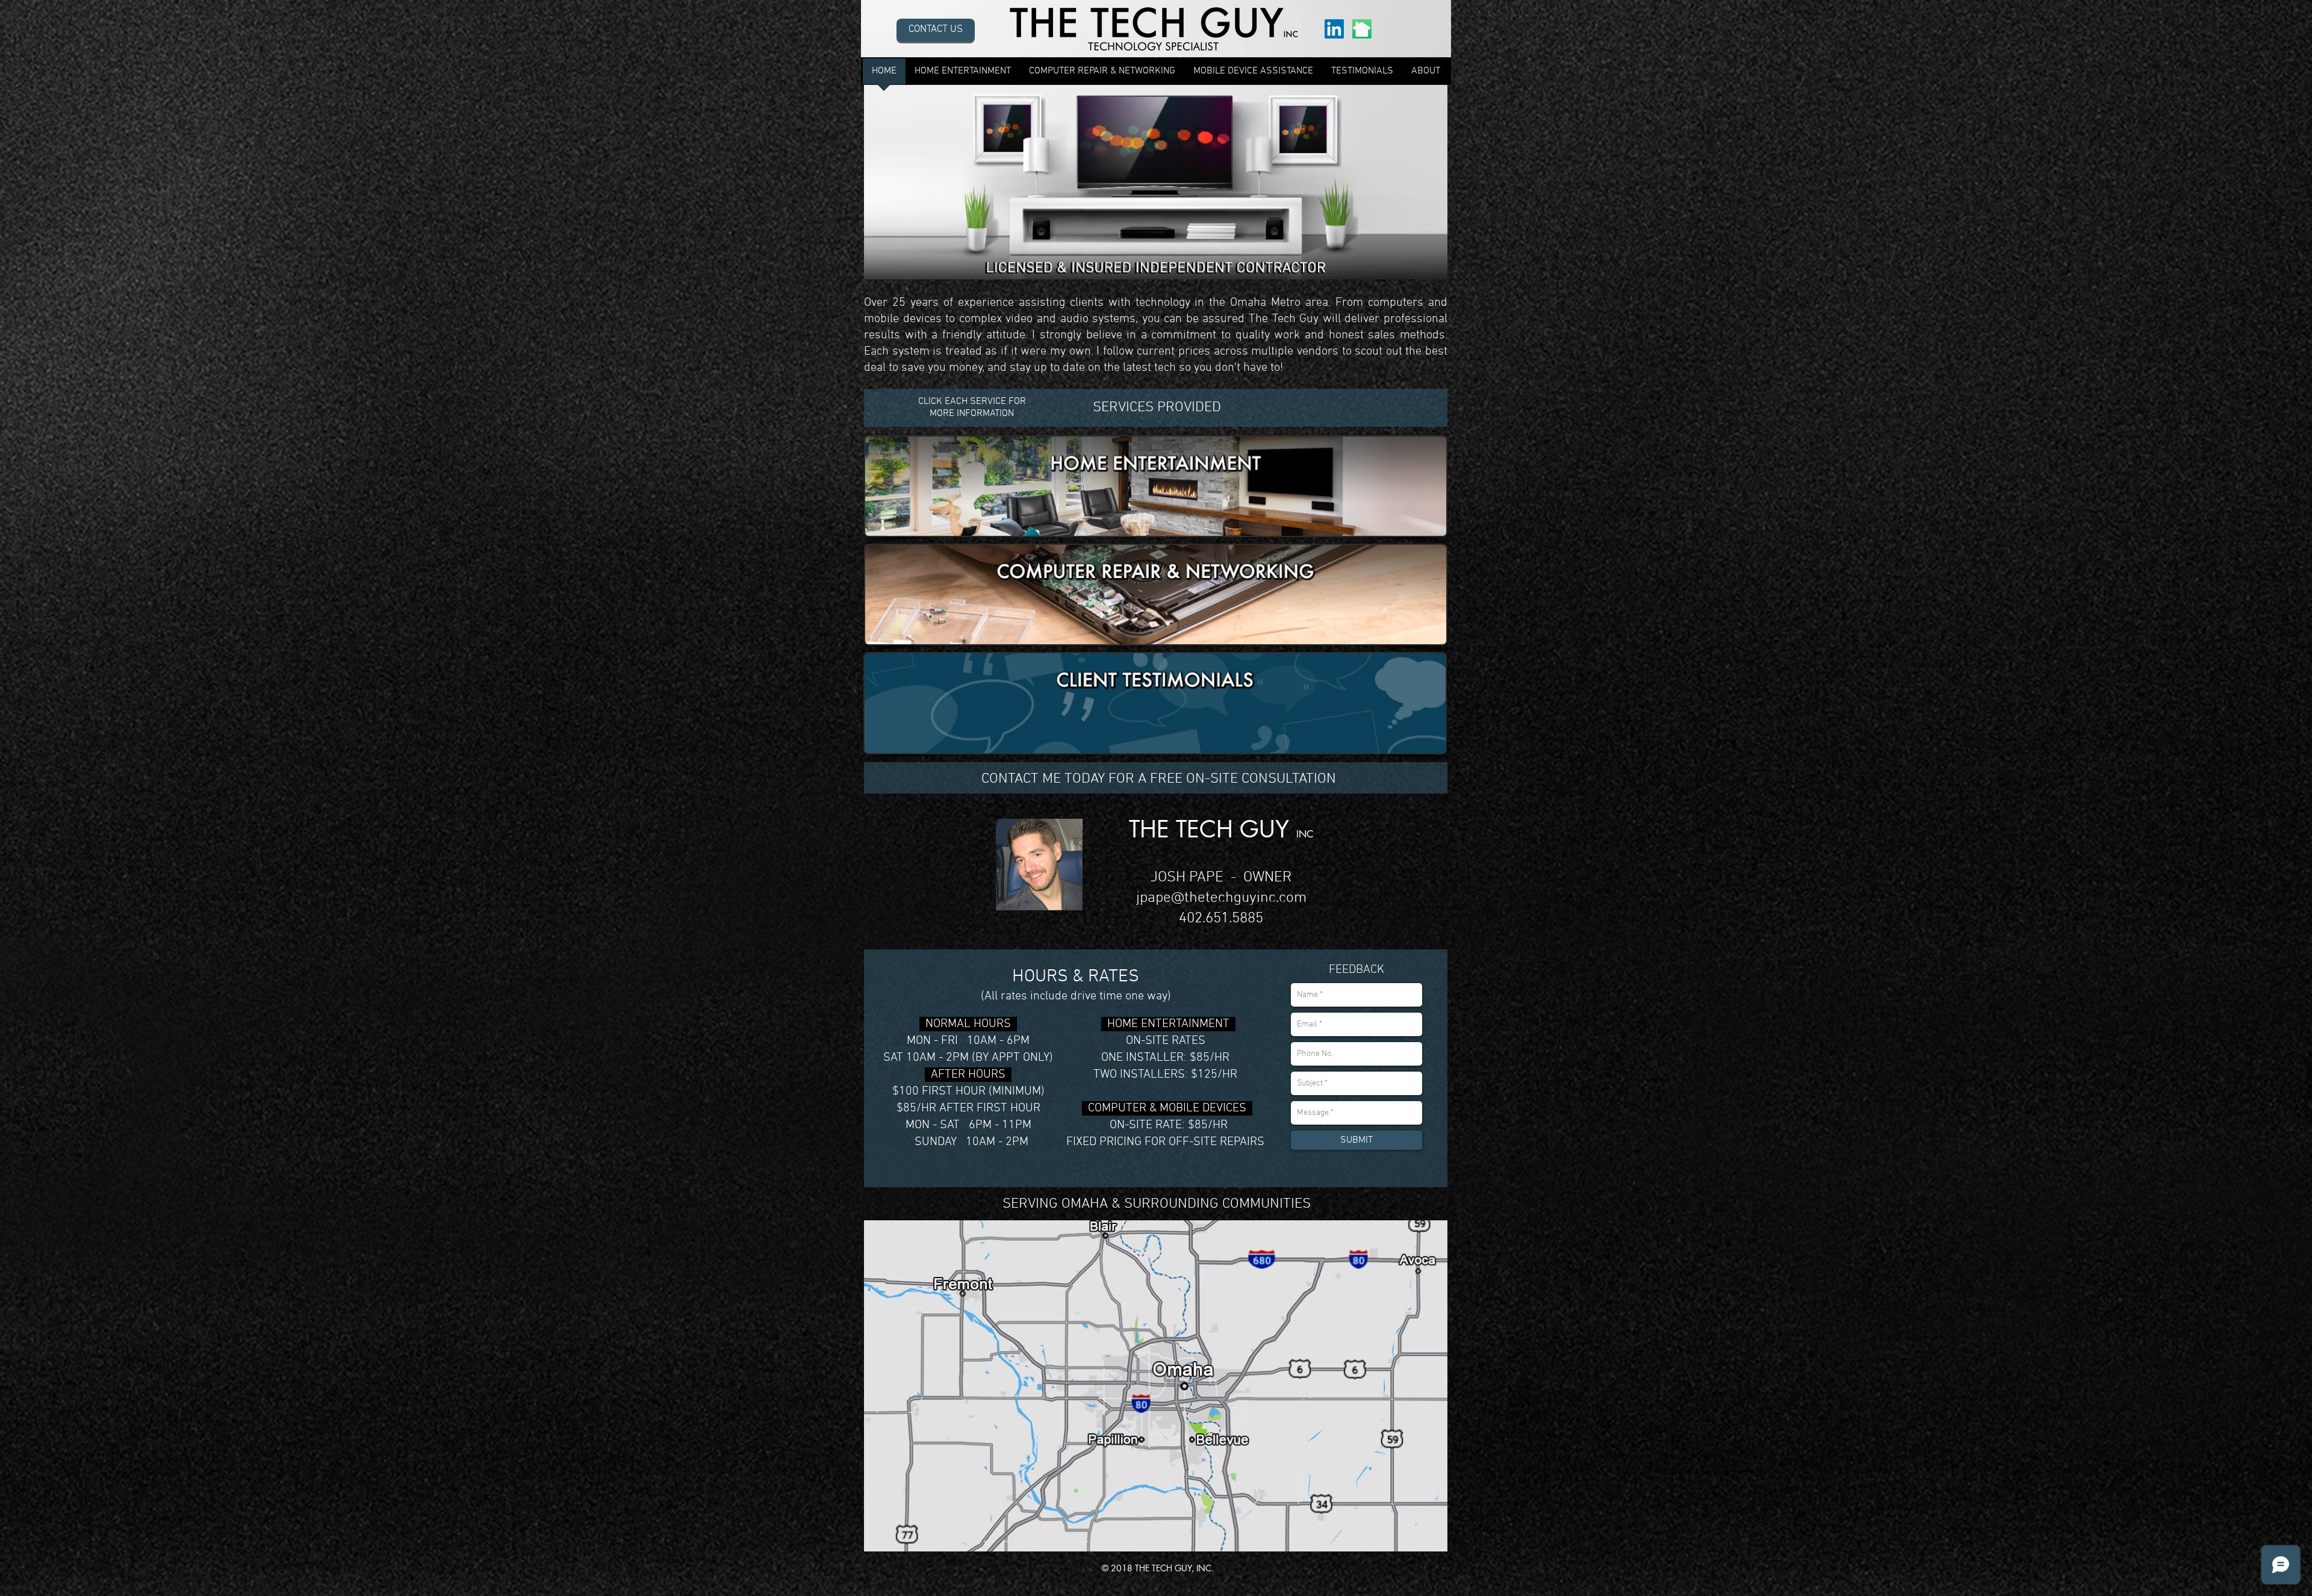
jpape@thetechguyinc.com (1221, 898)
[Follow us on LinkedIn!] (1334, 29)
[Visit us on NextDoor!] (1362, 29)
